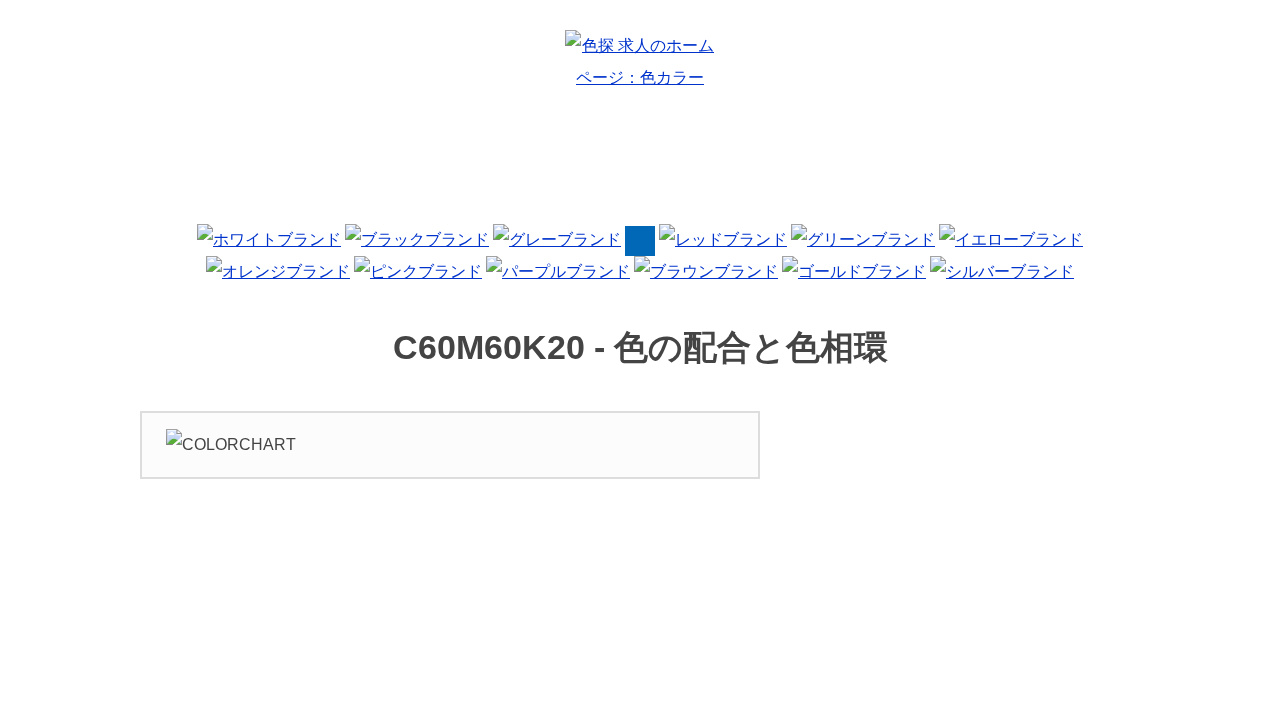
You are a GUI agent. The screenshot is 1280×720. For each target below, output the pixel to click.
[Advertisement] (640, 164)
